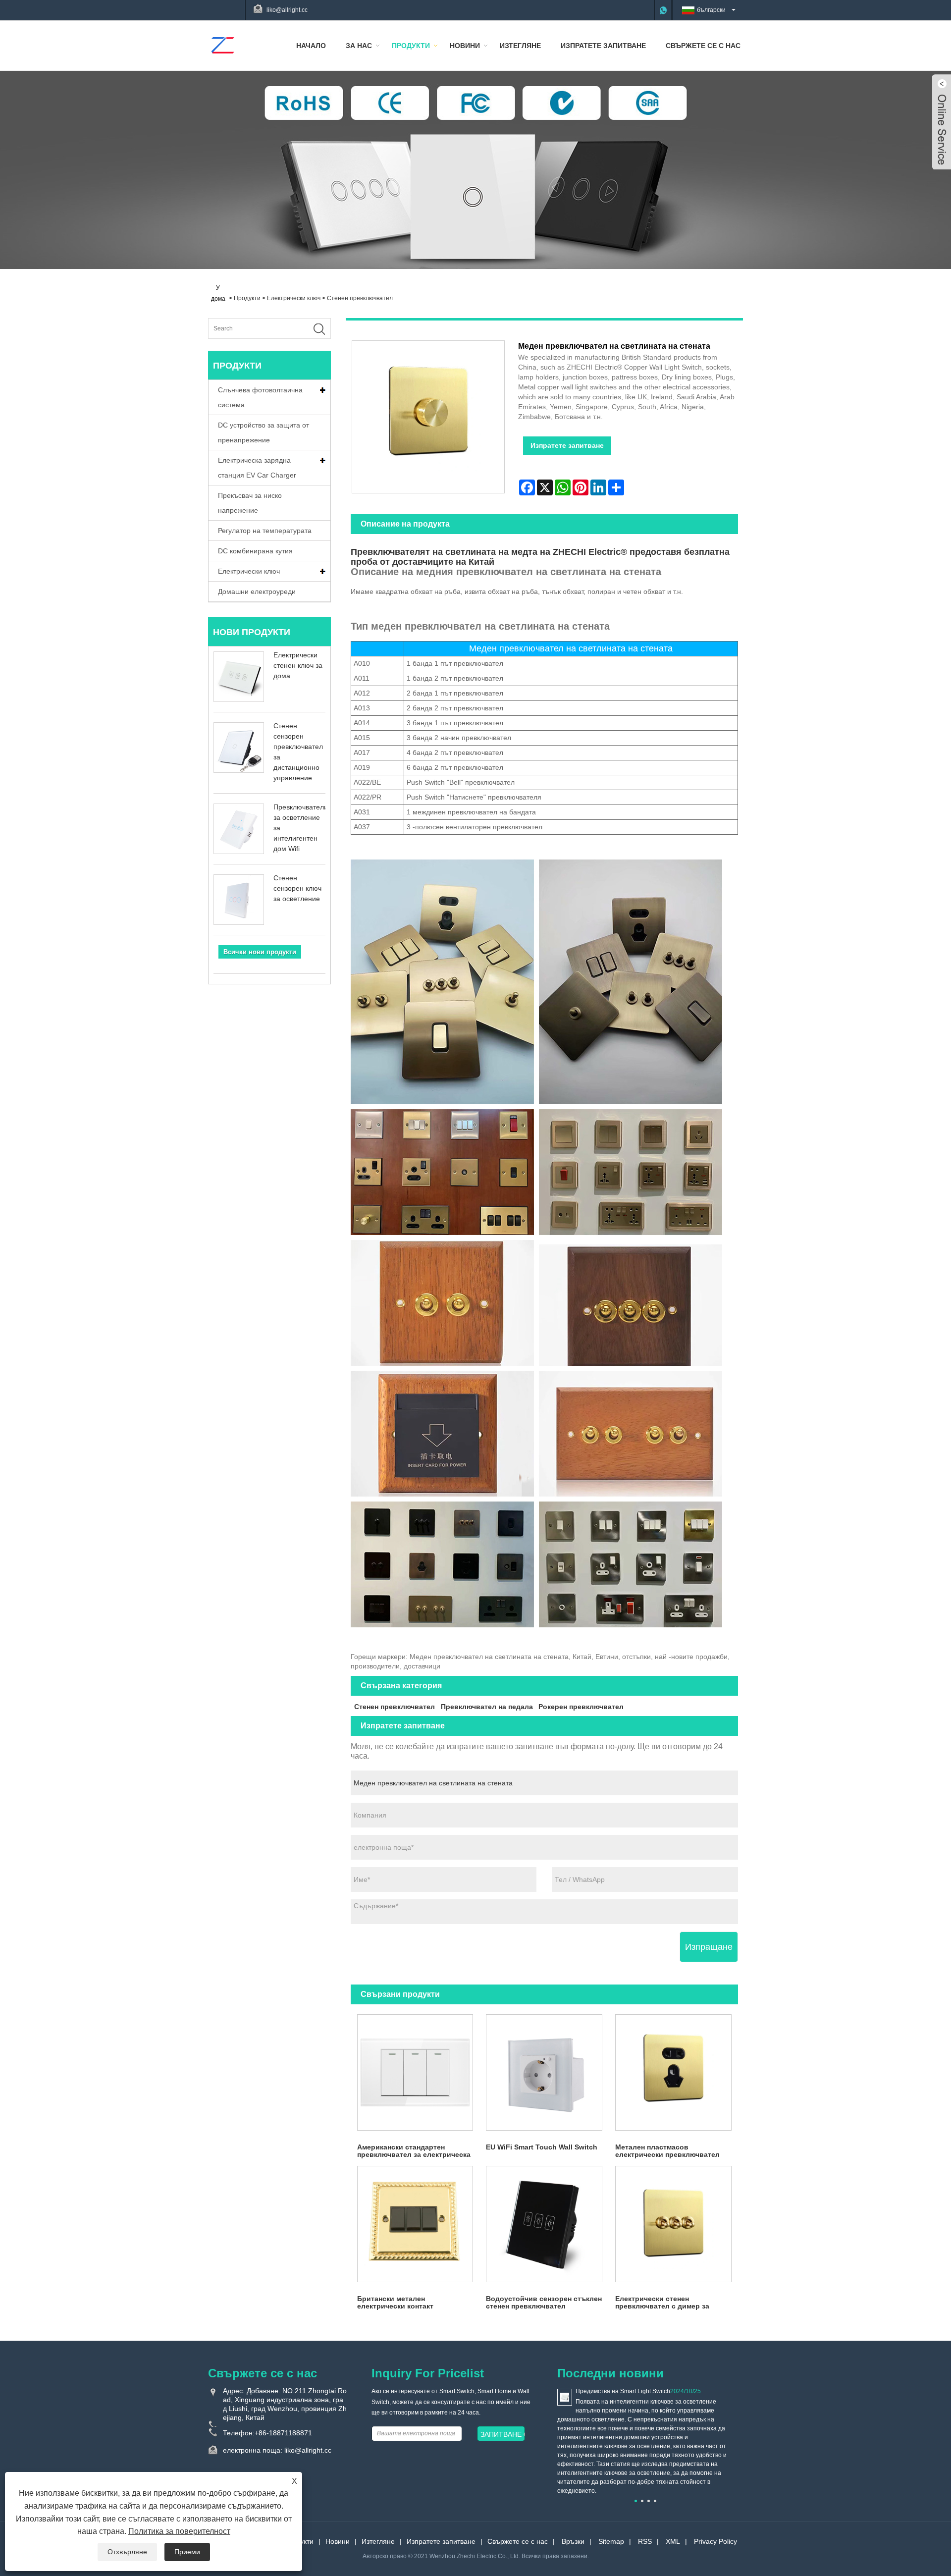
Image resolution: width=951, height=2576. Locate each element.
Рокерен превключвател (581, 1707)
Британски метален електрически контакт (395, 2302)
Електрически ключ (294, 298)
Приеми (187, 2552)
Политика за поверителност (179, 2531)
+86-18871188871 (283, 2433)
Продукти (411, 46)
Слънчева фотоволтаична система (260, 397)
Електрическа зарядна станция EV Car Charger (257, 468)
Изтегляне (520, 46)
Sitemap (611, 2541)
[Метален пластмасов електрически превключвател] (673, 2072)
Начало (311, 46)
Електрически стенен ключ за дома (298, 665)
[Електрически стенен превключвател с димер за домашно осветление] (673, 2224)
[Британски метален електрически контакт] (415, 2224)
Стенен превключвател (360, 298)
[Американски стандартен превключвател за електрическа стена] (415, 2072)
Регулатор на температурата (265, 531)
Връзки (573, 2541)
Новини (465, 46)
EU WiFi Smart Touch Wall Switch (542, 2147)
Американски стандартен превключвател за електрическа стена (414, 2151)
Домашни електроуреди (257, 591)
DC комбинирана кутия (255, 551)
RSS (645, 2541)
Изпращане (709, 1947)
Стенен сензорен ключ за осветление (297, 888)
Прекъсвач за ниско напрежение (250, 503)
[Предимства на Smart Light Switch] (565, 2397)
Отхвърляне (127, 2552)
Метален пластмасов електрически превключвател (667, 2151)
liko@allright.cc (287, 10)
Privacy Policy (715, 2541)
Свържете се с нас (703, 46)
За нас (359, 46)
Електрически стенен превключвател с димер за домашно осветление (662, 2303)
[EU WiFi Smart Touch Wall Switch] (544, 2072)
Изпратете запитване (603, 46)
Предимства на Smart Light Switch (623, 2391)
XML (673, 2541)
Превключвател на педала (487, 1707)
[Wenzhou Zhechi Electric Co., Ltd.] (222, 45)
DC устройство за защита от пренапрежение (264, 432)
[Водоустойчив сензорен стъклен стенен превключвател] (544, 2224)
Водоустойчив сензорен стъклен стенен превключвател (544, 2302)
